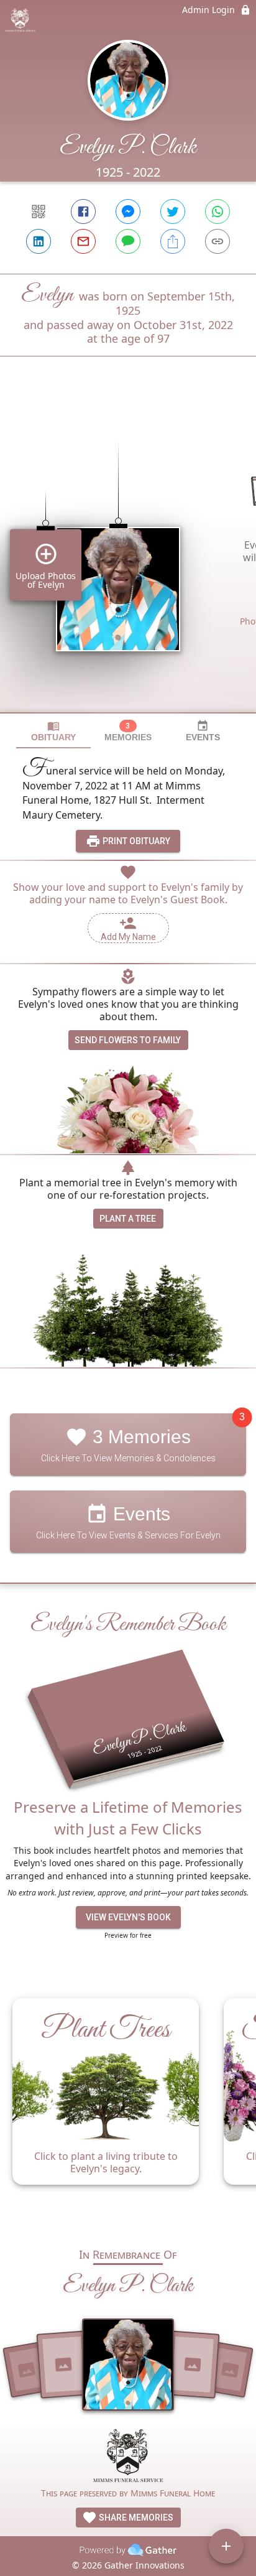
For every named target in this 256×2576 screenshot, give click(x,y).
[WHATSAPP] (217, 212)
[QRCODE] (39, 212)
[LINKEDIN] (39, 241)
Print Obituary (135, 841)
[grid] (128, 556)
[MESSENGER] (128, 212)
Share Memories (135, 2518)
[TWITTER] (173, 212)
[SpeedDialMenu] (226, 2546)
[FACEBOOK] (83, 212)
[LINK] (217, 241)
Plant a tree (128, 1219)
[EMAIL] (83, 241)
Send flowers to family (128, 1040)
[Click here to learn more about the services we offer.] (128, 2457)
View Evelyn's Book (128, 1917)
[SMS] (128, 241)
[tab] (53, 731)
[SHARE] (173, 241)
